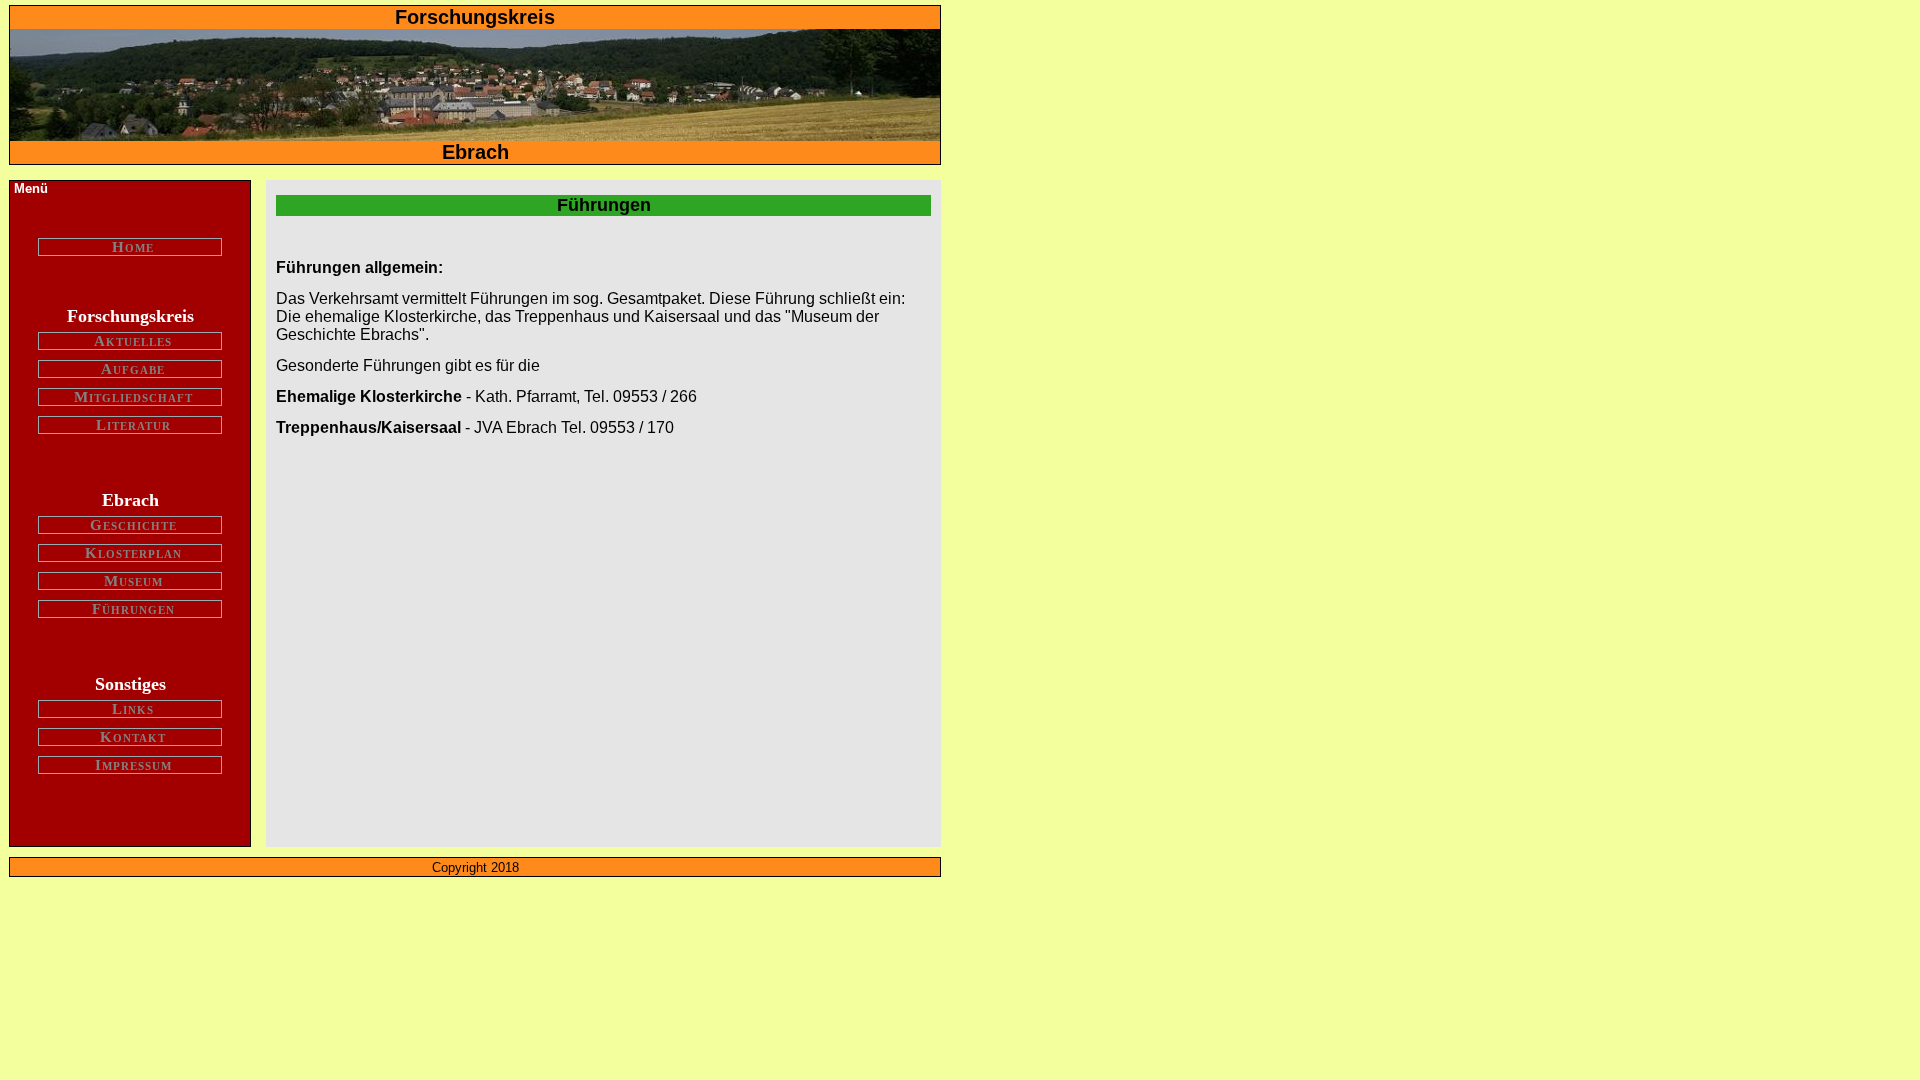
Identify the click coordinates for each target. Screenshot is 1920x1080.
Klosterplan (133, 553)
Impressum (133, 765)
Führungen (133, 609)
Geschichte (133, 525)
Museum (133, 581)
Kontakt (133, 737)
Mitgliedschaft (133, 397)
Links (133, 709)
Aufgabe (133, 369)
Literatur (133, 425)
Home (133, 247)
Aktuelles (133, 341)
